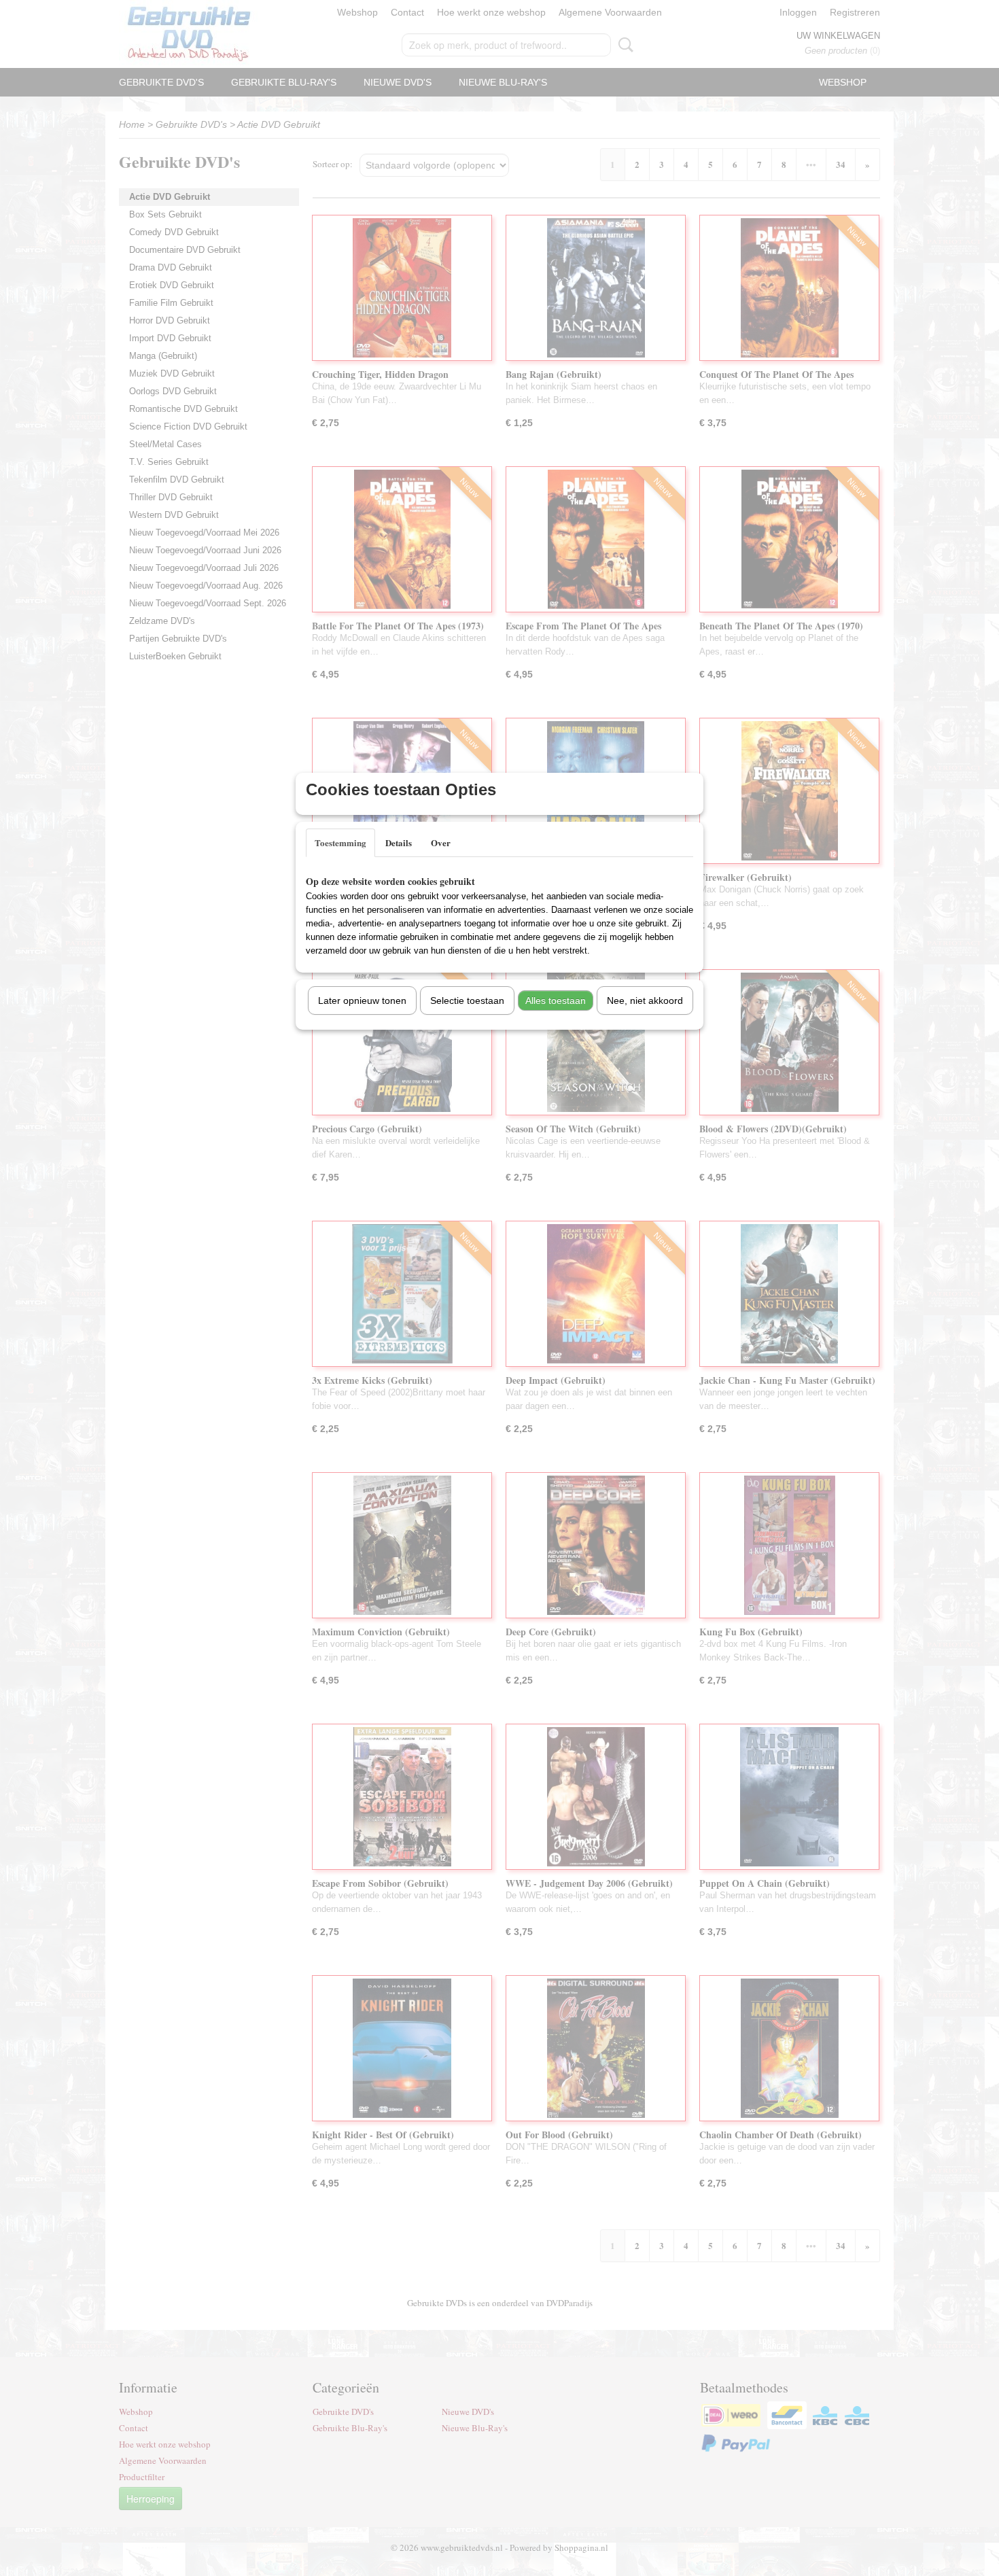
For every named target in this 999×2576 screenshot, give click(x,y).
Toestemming (340, 842)
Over (441, 842)
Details (399, 842)
